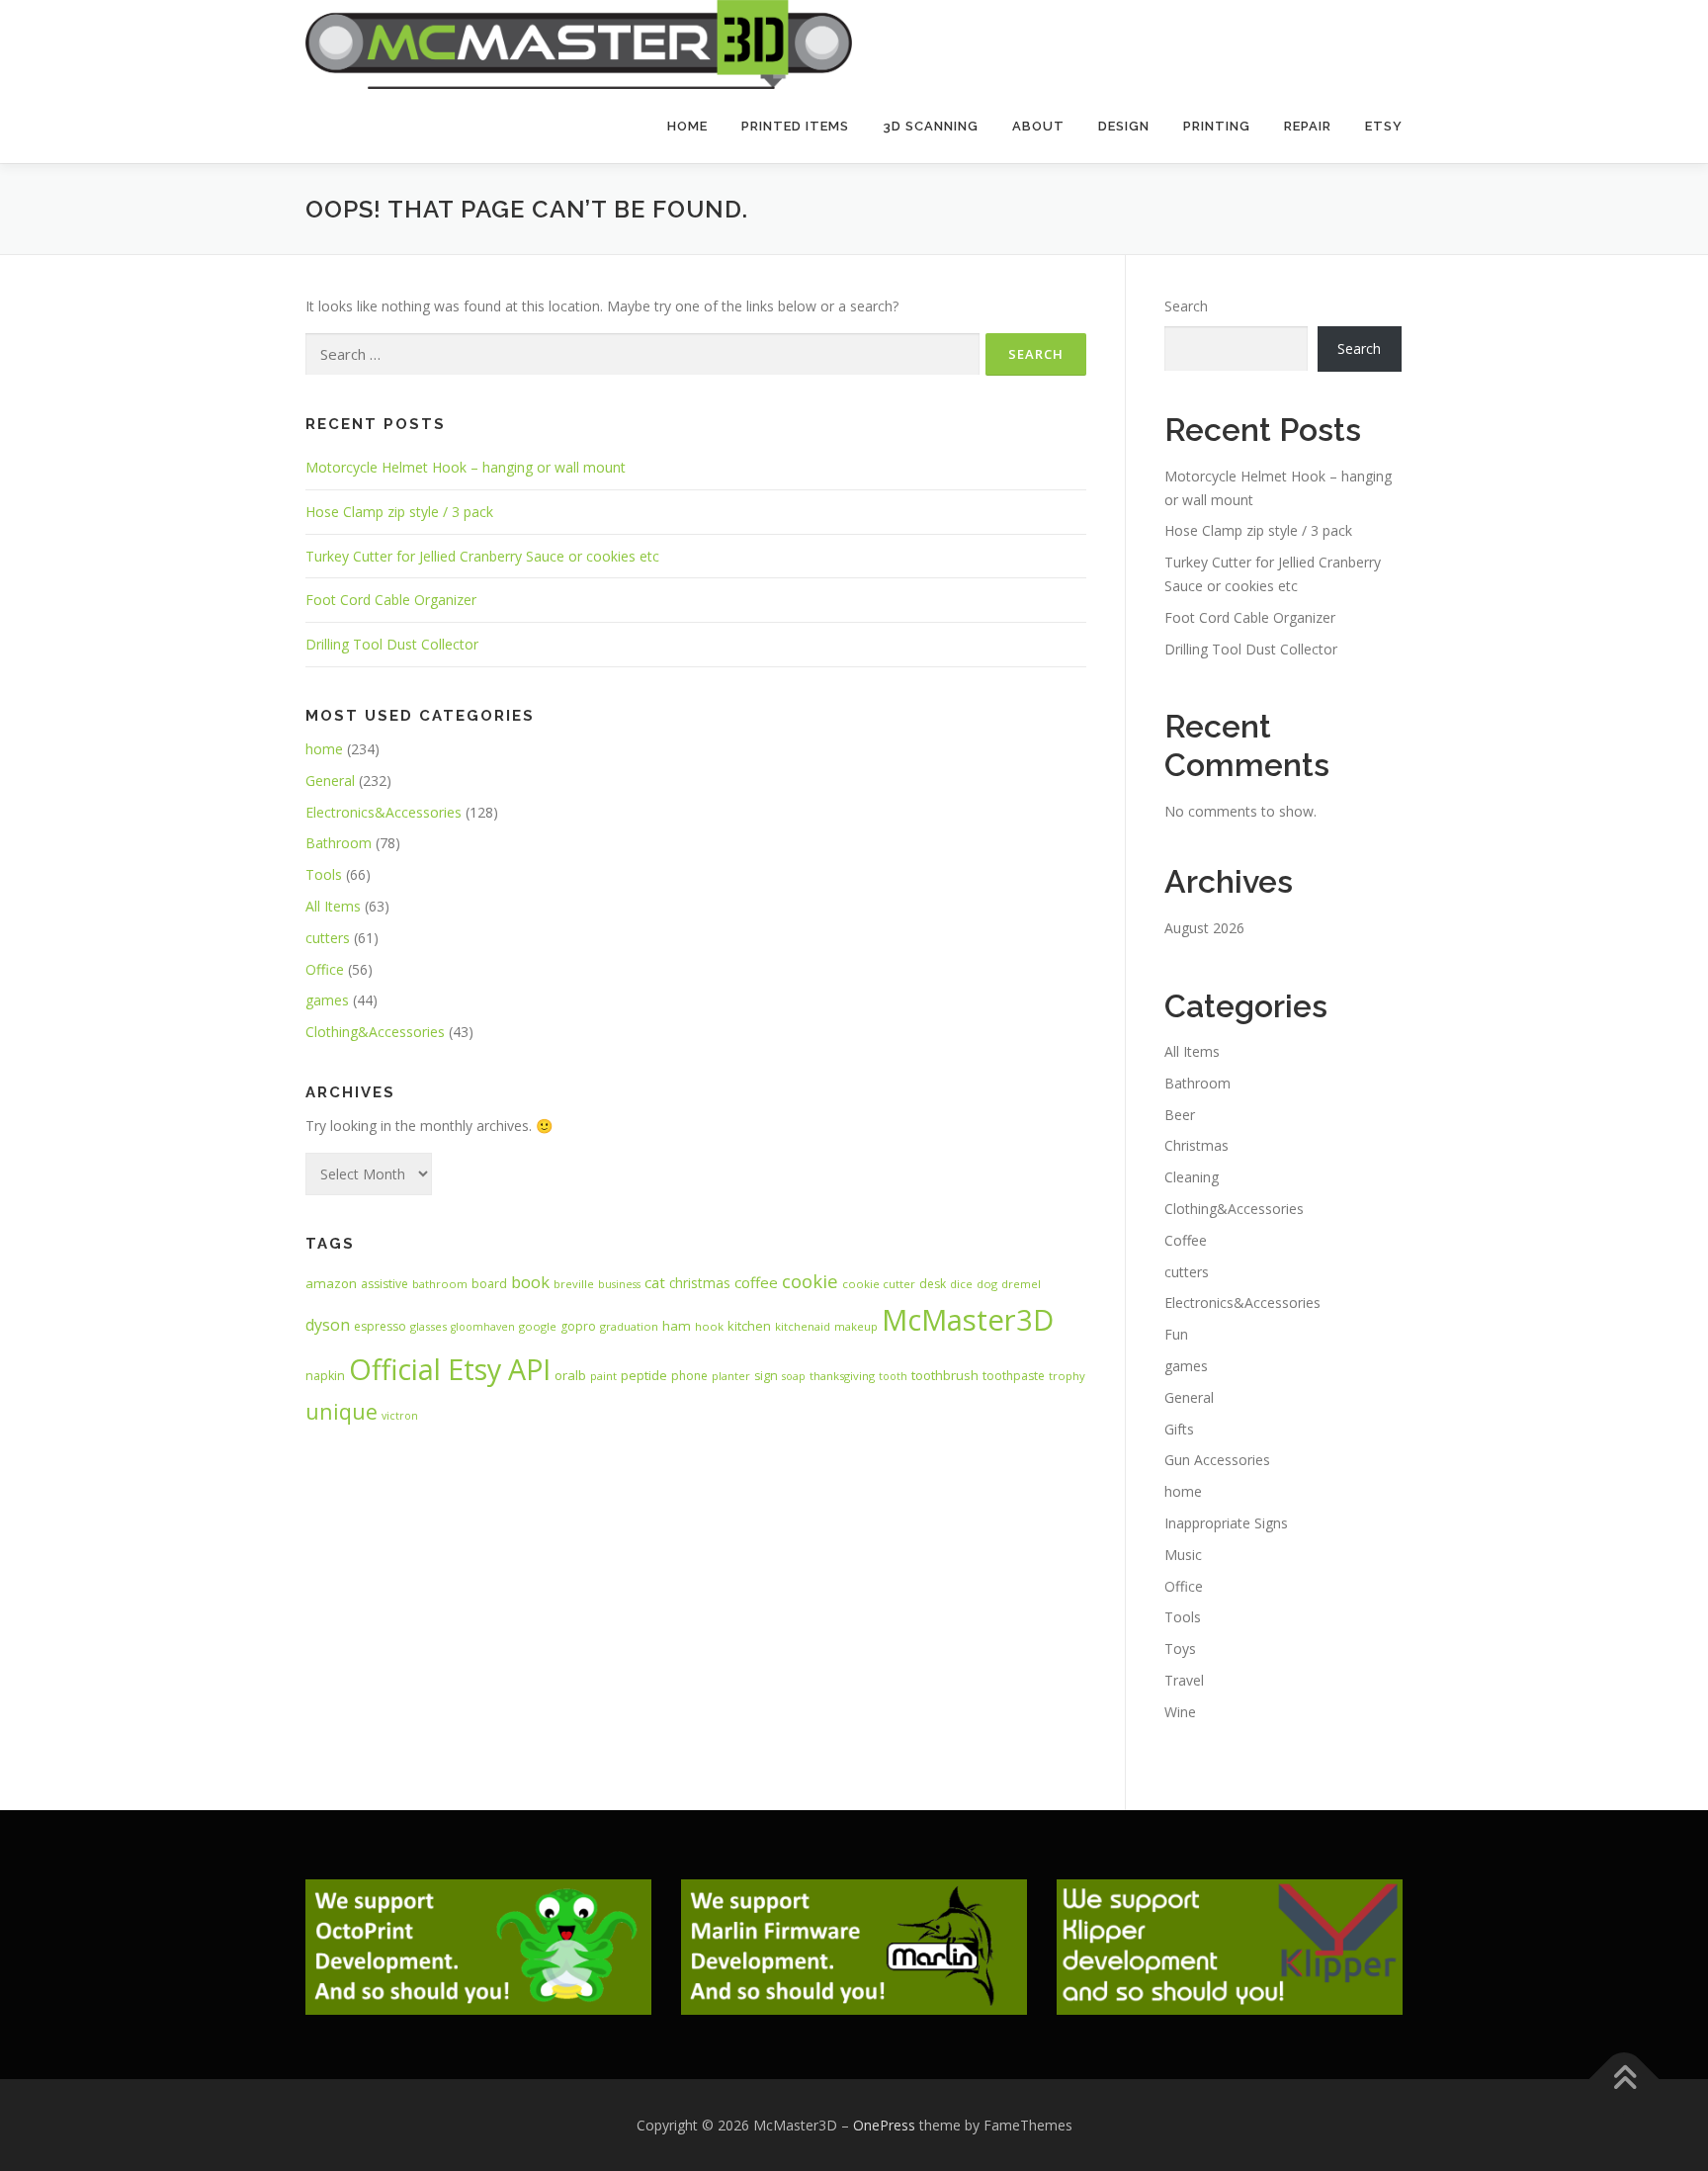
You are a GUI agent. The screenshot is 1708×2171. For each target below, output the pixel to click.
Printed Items (795, 126)
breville (574, 1284)
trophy (1067, 1376)
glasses (428, 1326)
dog (987, 1284)
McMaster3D (968, 1320)
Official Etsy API (450, 1369)
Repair (1308, 126)
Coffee (1186, 1240)
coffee (756, 1282)
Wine (1180, 1712)
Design (1124, 126)
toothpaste (1014, 1376)
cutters (328, 938)
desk (933, 1284)
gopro (578, 1326)
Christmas (1196, 1145)
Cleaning (1192, 1177)
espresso (380, 1326)
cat (655, 1282)
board (489, 1284)
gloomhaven (483, 1327)
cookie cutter (879, 1284)
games (327, 1000)
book (530, 1282)
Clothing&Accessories (375, 1032)
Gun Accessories (1217, 1460)
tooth (893, 1376)
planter (731, 1376)
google (538, 1326)
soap (794, 1376)
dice (961, 1284)
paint (603, 1376)
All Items (333, 906)
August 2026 (1204, 928)
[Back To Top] (1624, 2079)
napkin (325, 1376)
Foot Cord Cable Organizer (391, 600)
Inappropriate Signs (1226, 1523)
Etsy (1384, 126)
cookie (810, 1281)
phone (689, 1376)
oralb (570, 1375)
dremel (1021, 1284)
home (324, 749)
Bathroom (339, 843)
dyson (328, 1325)
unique (342, 1411)
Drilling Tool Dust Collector (392, 644)
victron (400, 1416)
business (619, 1284)
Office (325, 969)
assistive (384, 1284)
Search (1186, 306)
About (1038, 126)
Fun (1176, 1334)
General (330, 781)
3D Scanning (931, 126)
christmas (700, 1283)
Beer (1180, 1115)
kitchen (749, 1326)
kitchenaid (803, 1326)
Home (687, 126)
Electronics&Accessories (384, 812)
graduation (629, 1326)
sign (766, 1376)
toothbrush (945, 1375)
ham (677, 1326)
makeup (856, 1326)
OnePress (884, 2125)
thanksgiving (842, 1376)
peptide (644, 1375)
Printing (1217, 126)
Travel (1184, 1680)
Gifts (1179, 1429)
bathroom (440, 1284)
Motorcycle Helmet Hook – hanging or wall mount (466, 467)
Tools (324, 874)
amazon (331, 1283)
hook (709, 1326)
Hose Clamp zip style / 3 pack (399, 512)
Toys (1180, 1649)
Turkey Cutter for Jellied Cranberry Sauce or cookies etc (482, 556)
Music (1183, 1555)
